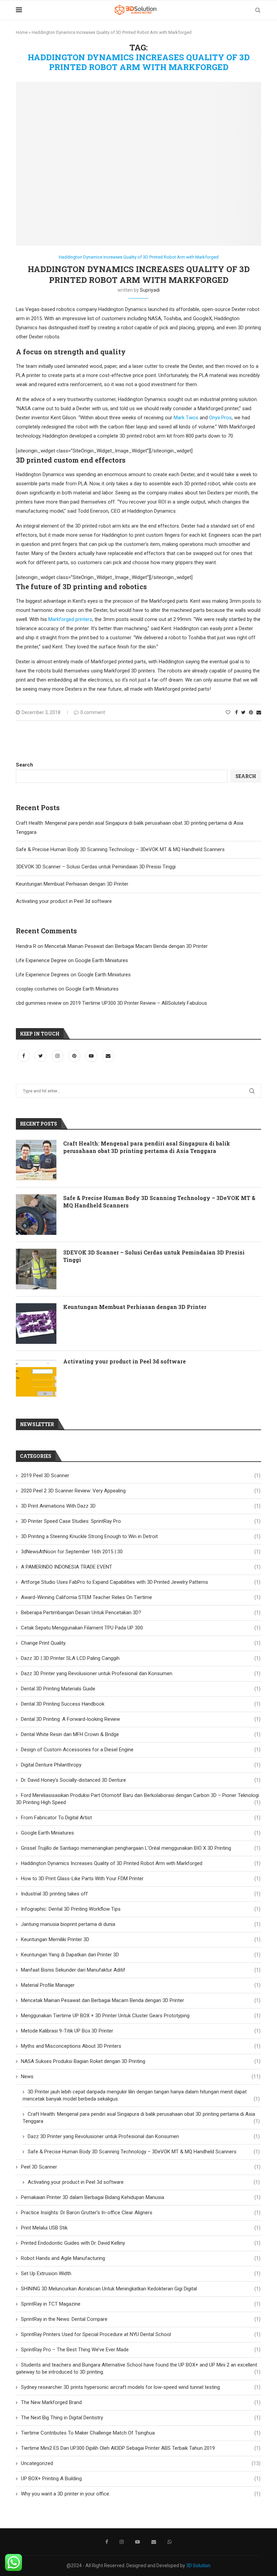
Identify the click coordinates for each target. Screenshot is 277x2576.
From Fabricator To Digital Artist (141, 1818)
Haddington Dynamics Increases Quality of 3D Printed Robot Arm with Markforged (139, 257)
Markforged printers (70, 619)
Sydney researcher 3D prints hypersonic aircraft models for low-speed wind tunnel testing (141, 2387)
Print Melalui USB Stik (141, 2228)
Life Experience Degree (41, 960)
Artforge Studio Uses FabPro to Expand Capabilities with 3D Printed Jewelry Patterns (141, 1582)
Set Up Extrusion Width (141, 2273)
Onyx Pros (220, 418)
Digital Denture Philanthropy (141, 1765)
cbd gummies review (39, 1003)
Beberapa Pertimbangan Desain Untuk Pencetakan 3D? (141, 1613)
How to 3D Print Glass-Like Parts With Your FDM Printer (141, 1879)
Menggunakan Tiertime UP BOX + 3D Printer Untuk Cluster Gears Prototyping (141, 2016)
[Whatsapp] (170, 2542)
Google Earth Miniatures (102, 960)
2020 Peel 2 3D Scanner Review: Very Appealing (141, 1491)
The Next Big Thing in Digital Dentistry (141, 2418)
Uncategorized (141, 2463)
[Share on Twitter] (243, 712)
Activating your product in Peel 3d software (64, 901)
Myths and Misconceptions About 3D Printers (141, 2046)
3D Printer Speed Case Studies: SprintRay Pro (141, 1521)
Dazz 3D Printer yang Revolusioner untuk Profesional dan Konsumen (141, 1673)
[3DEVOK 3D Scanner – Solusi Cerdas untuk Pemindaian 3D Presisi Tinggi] (36, 1269)
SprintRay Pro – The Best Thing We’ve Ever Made (141, 2350)
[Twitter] (41, 1056)
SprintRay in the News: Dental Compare (141, 2319)
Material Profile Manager (141, 1985)
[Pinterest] (75, 1056)
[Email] (108, 1056)
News (141, 2077)
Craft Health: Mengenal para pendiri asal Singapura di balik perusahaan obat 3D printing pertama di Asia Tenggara (147, 1147)
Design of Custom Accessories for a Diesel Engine (141, 1750)
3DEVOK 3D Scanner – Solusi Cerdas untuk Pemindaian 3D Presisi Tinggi (96, 867)
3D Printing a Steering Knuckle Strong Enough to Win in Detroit (141, 1536)
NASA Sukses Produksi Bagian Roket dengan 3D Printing (141, 2061)
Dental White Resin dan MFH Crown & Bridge (141, 1734)
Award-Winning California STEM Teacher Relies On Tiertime (141, 1597)
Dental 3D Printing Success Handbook (141, 1704)
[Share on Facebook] (236, 712)
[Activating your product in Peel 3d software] (36, 1378)
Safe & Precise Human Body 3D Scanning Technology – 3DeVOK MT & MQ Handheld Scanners (120, 849)
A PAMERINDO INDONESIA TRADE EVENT (141, 1567)
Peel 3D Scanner (141, 2167)
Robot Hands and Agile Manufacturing (141, 2258)
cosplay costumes (36, 989)
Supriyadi (150, 290)
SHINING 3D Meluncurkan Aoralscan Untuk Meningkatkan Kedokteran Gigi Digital (141, 2289)
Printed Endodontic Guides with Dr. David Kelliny (141, 2243)
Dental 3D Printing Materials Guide (141, 1689)
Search (24, 765)
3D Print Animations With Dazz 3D (141, 1506)
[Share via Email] (259, 712)
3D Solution (198, 2566)
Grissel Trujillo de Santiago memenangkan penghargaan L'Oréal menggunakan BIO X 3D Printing (141, 1848)
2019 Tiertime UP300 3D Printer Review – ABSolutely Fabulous (138, 1003)
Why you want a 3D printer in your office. (141, 2494)
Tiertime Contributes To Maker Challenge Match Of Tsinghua (141, 2433)
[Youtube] (92, 1056)
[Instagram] (58, 1056)
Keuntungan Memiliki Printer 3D (141, 1939)
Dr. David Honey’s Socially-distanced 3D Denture (141, 1780)
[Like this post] (228, 712)
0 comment (93, 712)
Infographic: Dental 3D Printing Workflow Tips (141, 1909)
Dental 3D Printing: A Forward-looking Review (141, 1719)
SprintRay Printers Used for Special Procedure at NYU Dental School (141, 2334)
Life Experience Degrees (43, 975)
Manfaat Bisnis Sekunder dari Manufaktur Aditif (141, 1970)
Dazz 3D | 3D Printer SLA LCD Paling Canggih (141, 1658)
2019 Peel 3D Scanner (141, 1475)
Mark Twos (186, 418)
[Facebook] (24, 1056)
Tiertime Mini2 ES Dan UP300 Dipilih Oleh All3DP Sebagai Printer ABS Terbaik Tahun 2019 (141, 2448)
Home (22, 32)
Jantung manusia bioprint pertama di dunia (141, 1924)
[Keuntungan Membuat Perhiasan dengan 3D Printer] (36, 1324)
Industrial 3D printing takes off (141, 1894)
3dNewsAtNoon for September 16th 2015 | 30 (141, 1552)
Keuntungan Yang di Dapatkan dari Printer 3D (141, 1955)
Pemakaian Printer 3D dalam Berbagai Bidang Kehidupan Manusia (141, 2197)
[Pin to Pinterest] (251, 712)
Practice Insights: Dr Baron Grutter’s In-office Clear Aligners (141, 2213)
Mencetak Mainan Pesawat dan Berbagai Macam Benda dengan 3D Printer (126, 946)
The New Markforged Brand (141, 2402)
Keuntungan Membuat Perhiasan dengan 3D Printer (72, 884)
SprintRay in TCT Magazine (141, 2304)
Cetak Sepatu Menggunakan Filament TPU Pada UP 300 (141, 1628)
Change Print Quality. (141, 1643)
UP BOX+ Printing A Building (141, 2479)
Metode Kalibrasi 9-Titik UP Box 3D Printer (141, 2031)
